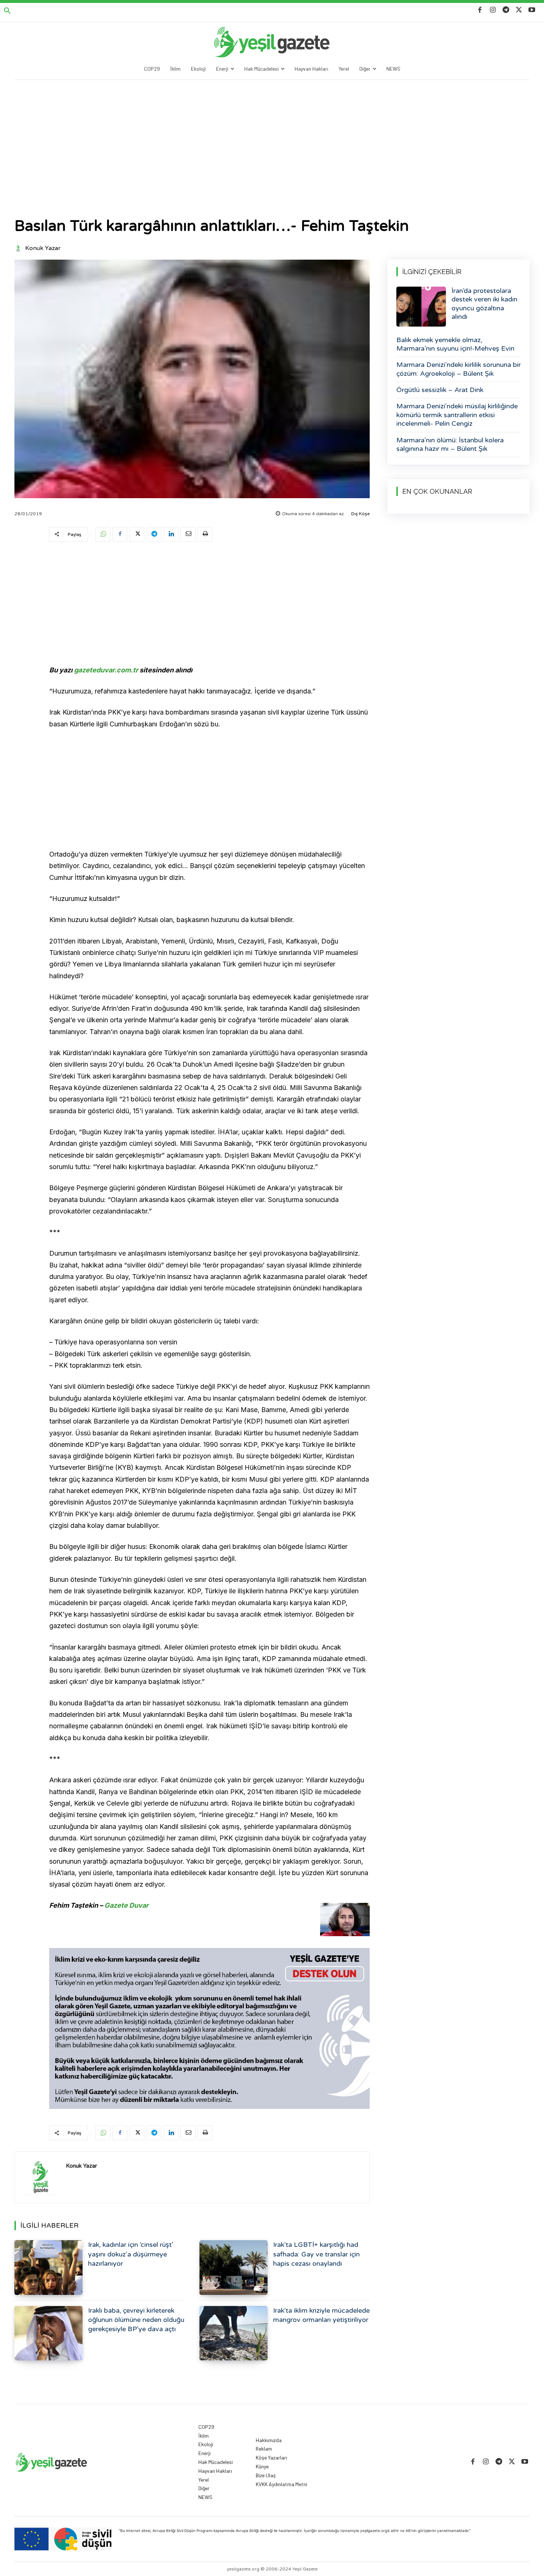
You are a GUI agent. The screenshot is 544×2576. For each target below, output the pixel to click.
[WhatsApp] (103, 534)
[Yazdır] (205, 534)
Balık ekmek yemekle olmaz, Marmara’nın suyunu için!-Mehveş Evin (455, 344)
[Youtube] (532, 10)
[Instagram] (493, 10)
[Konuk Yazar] (19, 248)
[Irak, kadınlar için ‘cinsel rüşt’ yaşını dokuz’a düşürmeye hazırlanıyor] (48, 2267)
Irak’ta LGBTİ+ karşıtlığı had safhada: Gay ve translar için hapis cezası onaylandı (316, 2254)
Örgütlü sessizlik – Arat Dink (440, 390)
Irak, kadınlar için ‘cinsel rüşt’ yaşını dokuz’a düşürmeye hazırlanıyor (131, 2254)
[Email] (188, 534)
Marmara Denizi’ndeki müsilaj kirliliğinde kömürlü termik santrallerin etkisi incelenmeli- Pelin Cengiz (457, 415)
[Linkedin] (171, 534)
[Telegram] (506, 10)
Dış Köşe (360, 514)
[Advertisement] (272, 135)
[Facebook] (480, 10)
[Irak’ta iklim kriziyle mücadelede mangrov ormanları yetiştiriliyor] (234, 2333)
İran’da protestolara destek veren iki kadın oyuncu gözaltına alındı (484, 304)
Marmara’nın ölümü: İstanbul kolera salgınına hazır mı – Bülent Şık (450, 444)
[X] (519, 10)
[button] (7, 11)
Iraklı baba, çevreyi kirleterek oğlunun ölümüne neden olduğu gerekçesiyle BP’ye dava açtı (136, 2320)
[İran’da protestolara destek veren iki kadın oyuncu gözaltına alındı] (421, 307)
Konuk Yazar (43, 248)
